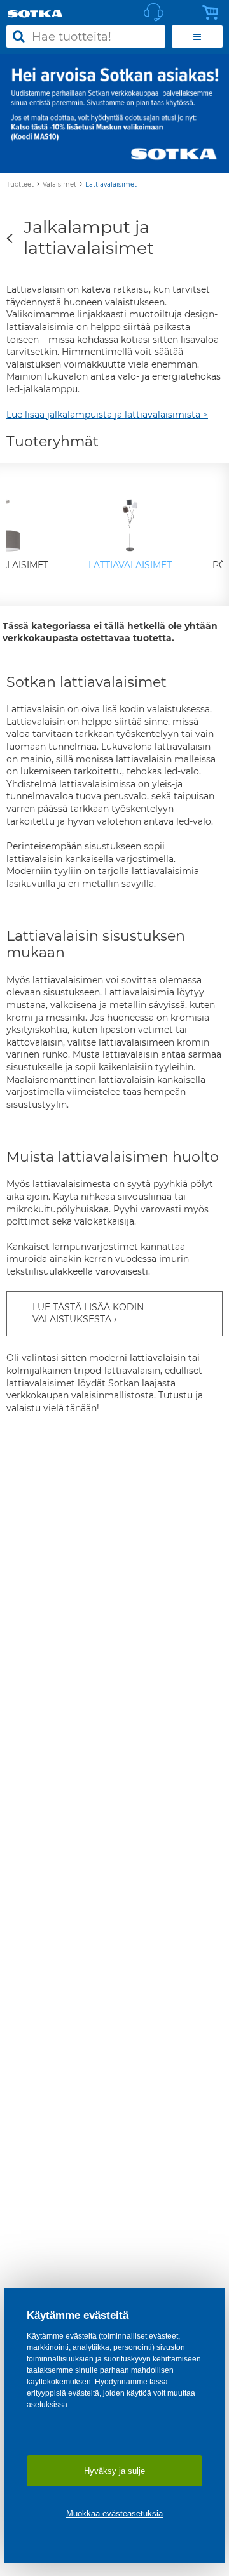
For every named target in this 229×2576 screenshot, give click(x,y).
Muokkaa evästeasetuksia (114, 2513)
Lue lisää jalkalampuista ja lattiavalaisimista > (107, 415)
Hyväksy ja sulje (114, 2471)
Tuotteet (20, 184)
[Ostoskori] (214, 13)
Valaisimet (59, 184)
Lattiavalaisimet (111, 184)
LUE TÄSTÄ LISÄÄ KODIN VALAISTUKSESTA (88, 1313)
